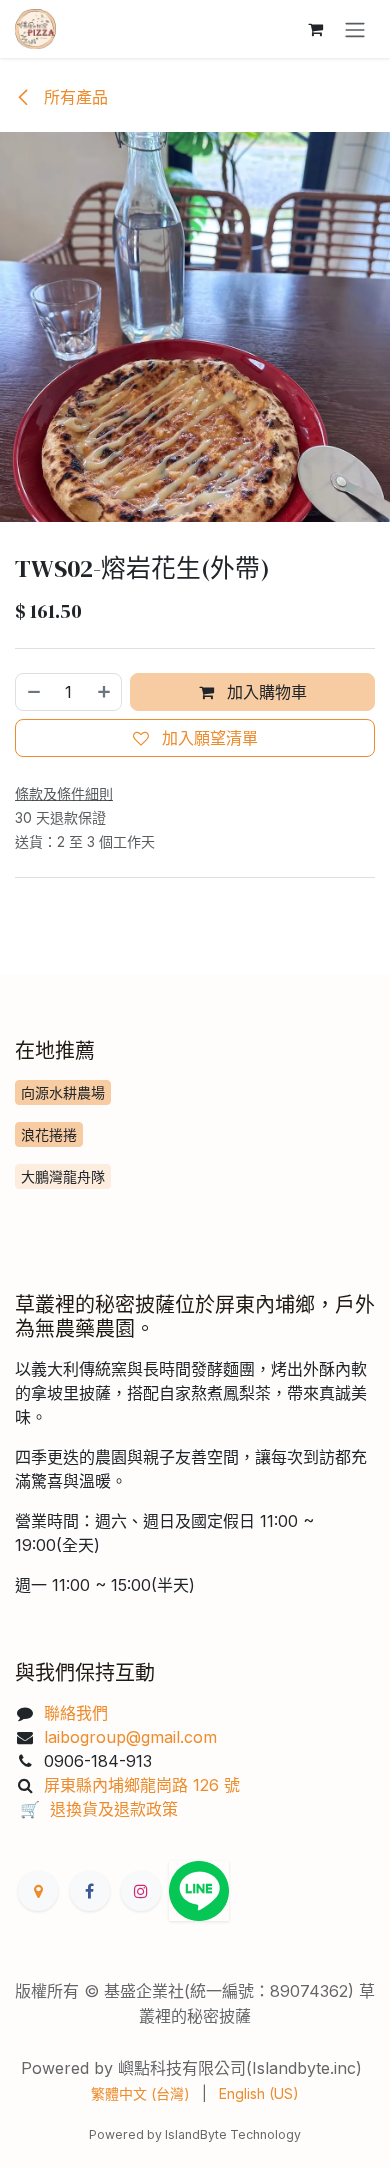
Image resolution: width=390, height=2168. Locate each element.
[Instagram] (141, 1891)
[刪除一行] (33, 692)
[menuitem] (140, 2093)
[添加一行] (105, 692)
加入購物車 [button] (264, 692)
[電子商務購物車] (315, 29)
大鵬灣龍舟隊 (63, 1176)
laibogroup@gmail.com (133, 1737)
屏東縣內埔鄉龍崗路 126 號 (142, 1785)
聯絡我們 (76, 1713)
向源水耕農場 (63, 1092)
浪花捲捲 (49, 1134)
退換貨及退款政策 (114, 1809)
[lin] (199, 1891)
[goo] (38, 1891)
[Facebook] (90, 1891)
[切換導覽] (355, 29)
